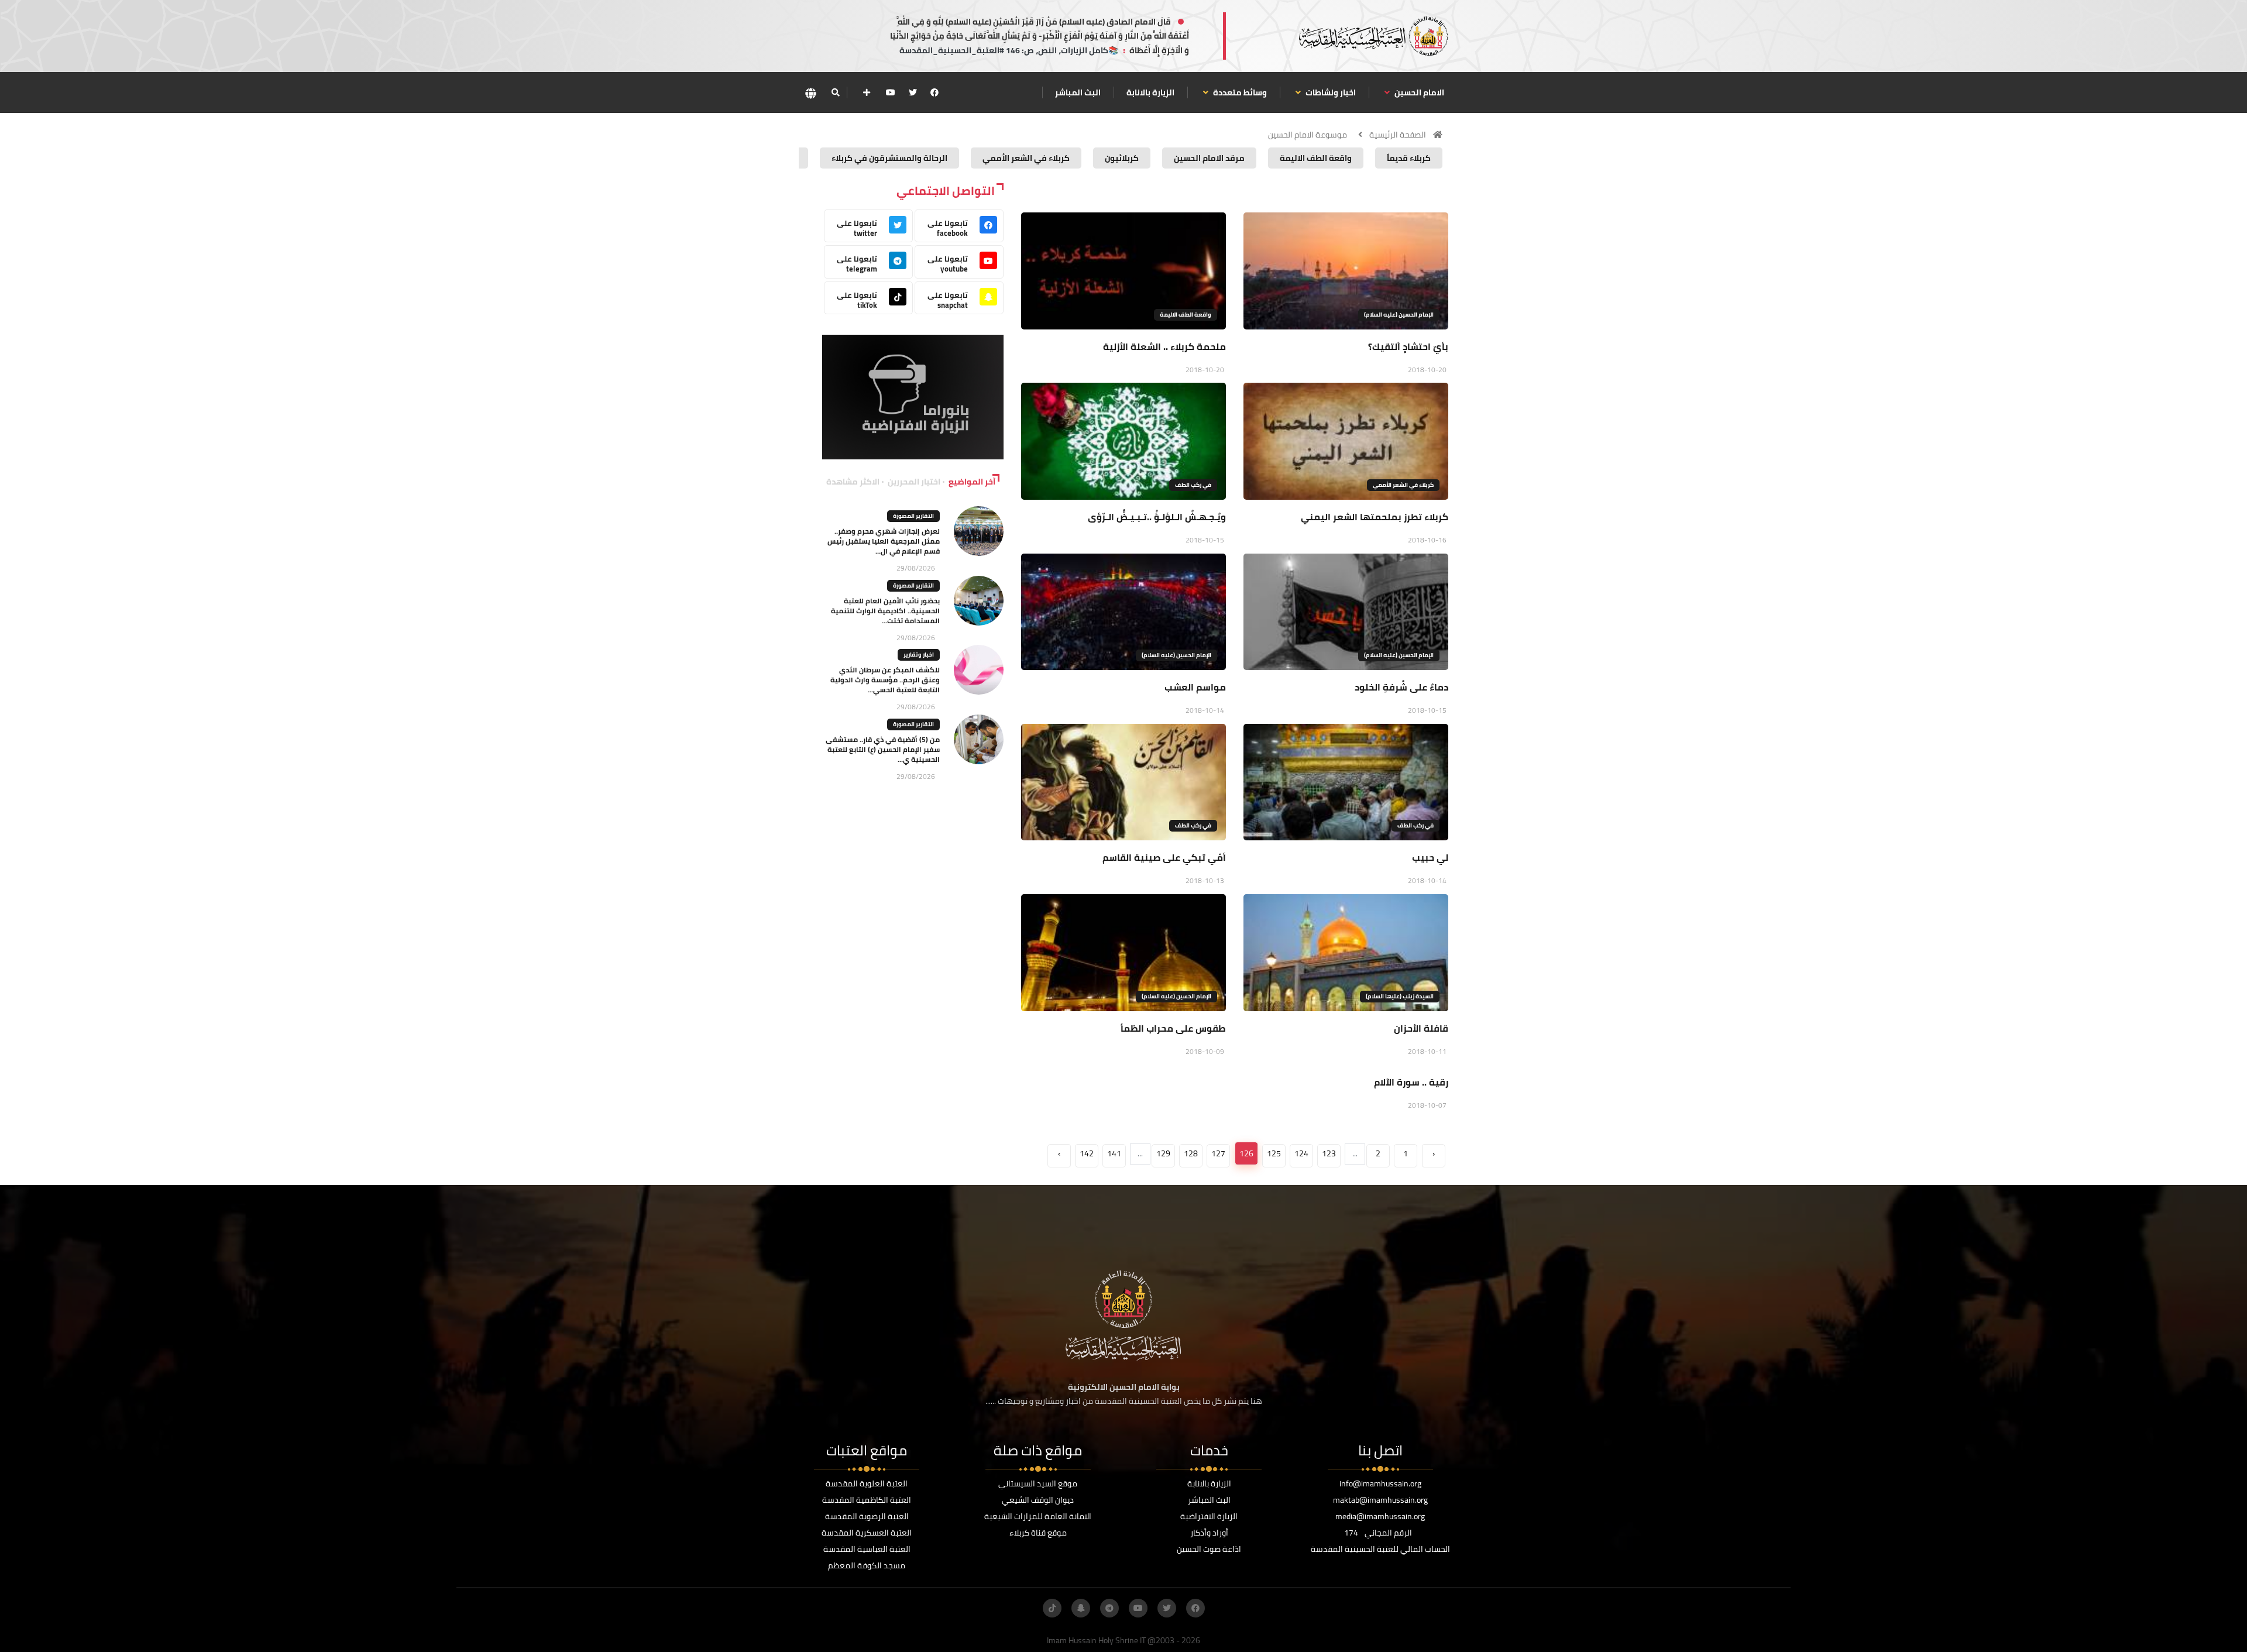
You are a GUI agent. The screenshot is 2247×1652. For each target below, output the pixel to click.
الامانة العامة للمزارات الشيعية (1038, 1516)
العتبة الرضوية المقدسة (867, 1516)
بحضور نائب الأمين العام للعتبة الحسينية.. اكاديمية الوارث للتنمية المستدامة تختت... (885, 611)
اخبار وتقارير (919, 655)
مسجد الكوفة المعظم (867, 1565)
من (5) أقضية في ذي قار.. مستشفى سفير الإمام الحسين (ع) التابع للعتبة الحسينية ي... (883, 749)
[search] (835, 92)
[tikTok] (1052, 1608)
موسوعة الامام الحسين (1308, 135)
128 (1191, 1153)
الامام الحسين (1418, 92)
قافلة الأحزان (1421, 1028)
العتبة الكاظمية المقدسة (867, 1500)
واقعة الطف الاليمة (1186, 315)
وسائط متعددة (1239, 92)
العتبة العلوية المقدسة (867, 1483)
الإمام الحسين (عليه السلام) (1399, 315)
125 (1274, 1153)
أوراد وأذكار (1209, 1533)
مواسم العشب (1195, 687)
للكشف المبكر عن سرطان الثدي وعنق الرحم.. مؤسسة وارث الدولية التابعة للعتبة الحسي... (885, 680)
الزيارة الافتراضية (1209, 1516)
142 (1087, 1153)
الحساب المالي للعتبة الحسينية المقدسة (1380, 1549)
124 (1301, 1153)
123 (1329, 1153)
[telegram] (1109, 1608)
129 (1163, 1153)
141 (1114, 1153)
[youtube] (891, 92)
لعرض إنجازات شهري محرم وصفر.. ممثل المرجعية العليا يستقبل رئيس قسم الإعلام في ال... (884, 541)
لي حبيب (1430, 857)
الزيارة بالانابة (1150, 92)
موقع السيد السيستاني (1038, 1483)
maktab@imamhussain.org (1380, 1500)
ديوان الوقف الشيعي (1038, 1500)
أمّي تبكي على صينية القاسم (1164, 857)
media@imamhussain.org (1380, 1516)
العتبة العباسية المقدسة (867, 1549)
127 (1218, 1153)
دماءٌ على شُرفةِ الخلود (1401, 687)
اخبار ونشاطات (1330, 92)
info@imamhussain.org (1380, 1483)
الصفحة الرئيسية (1398, 135)
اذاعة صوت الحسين (1209, 1549)
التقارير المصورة (913, 516)
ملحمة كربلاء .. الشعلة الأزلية (1164, 346)
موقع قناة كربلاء (1038, 1533)
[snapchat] (1081, 1608)
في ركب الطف (1193, 485)
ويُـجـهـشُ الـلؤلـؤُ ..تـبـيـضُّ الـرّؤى (1157, 517)
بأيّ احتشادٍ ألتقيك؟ (1408, 346)
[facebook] (934, 92)
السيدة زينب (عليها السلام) (1400, 996)
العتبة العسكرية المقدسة (867, 1533)
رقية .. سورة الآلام (1411, 1082)
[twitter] (913, 92)
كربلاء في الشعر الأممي (1403, 485)
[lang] (810, 93)
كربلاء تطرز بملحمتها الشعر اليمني (1375, 517)
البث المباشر (1078, 92)
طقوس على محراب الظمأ (1173, 1028)
